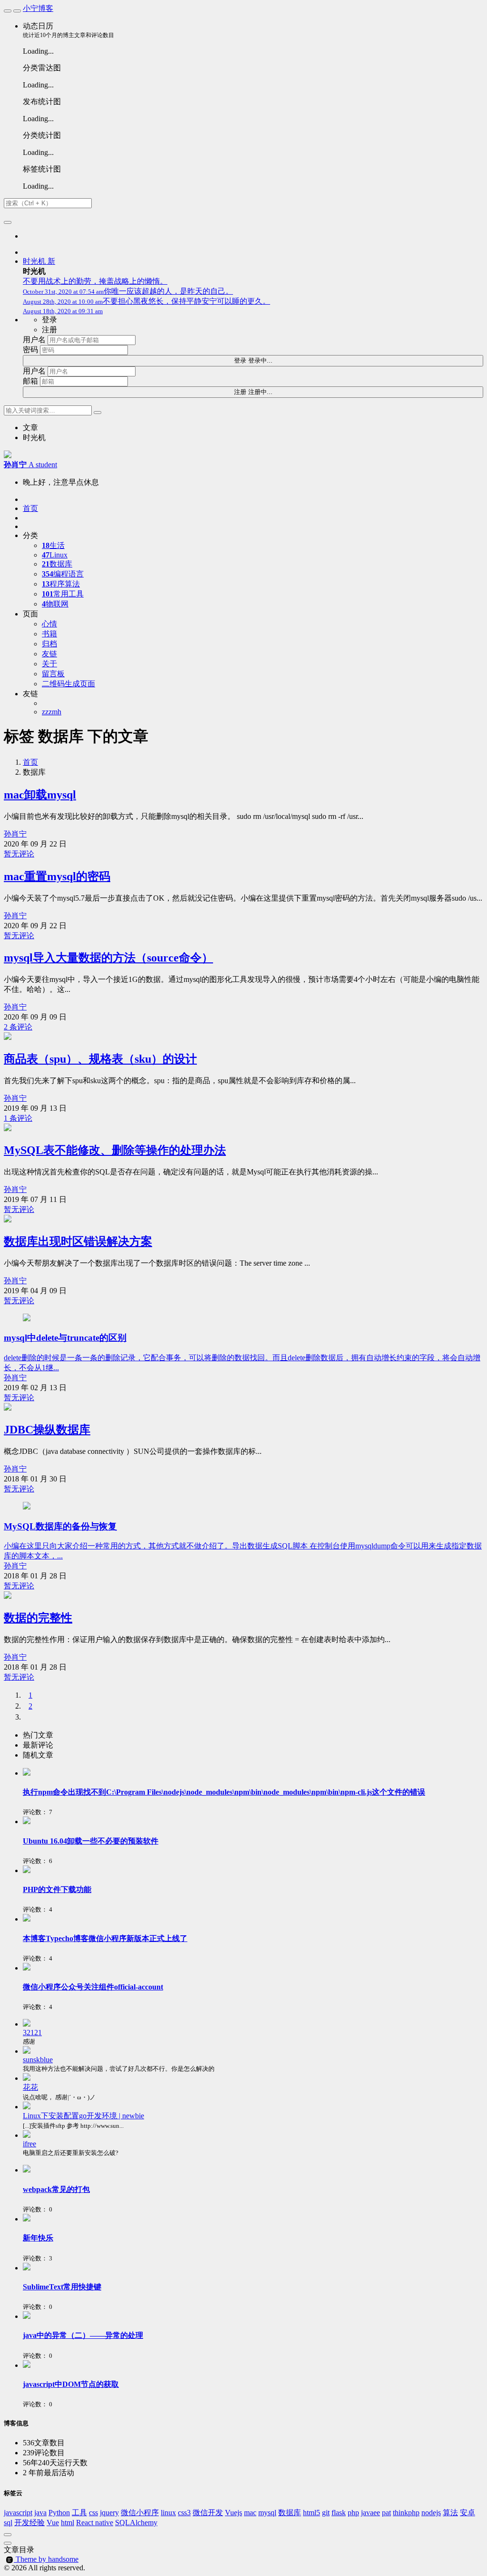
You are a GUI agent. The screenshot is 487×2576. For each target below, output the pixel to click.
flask (339, 2513)
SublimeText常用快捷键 (62, 2287)
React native (95, 2523)
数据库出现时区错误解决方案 (78, 1241)
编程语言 (63, 574)
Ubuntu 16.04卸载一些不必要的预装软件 (91, 1841)
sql (8, 2523)
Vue (53, 2523)
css (93, 2513)
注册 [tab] (49, 330)
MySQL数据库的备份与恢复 (60, 1526)
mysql (267, 2513)
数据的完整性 (38, 1618)
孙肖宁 (15, 834)
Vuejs (234, 2513)
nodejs (431, 2513)
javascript (18, 2513)
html (68, 2523)
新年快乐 (38, 2238)
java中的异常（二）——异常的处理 (83, 2335)
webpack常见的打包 (56, 2189)
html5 (312, 2513)
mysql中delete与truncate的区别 (65, 1338)
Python (59, 2513)
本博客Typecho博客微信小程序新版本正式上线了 (105, 1938)
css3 (184, 2513)
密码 (30, 350)
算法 (450, 2513)
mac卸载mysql (40, 795)
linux (168, 2513)
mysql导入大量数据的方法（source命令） (108, 958)
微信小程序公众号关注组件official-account (93, 1987)
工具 (79, 2513)
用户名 (34, 340)
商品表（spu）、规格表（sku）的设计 (100, 1059)
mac (250, 2513)
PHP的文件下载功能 (57, 1889)
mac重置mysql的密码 (57, 876)
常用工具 (63, 594)
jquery (109, 2513)
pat (386, 2513)
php (353, 2513)
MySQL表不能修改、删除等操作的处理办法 (115, 1150)
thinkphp (406, 2513)
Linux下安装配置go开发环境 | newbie (83, 2116)
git (326, 2513)
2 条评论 (18, 1027)
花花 (30, 2087)
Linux (55, 555)
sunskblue (38, 2060)
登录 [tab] (49, 320)
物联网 (55, 604)
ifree (29, 2144)
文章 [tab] (30, 428)
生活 (53, 545)
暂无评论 (19, 854)
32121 (32, 2033)
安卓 (468, 2513)
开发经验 (29, 2523)
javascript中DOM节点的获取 (71, 2384)
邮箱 (30, 381)
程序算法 (61, 584)
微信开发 (208, 2513)
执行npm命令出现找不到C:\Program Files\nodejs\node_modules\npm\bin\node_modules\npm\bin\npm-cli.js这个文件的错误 (224, 1792)
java (40, 2513)
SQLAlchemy (136, 2523)
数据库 (57, 564)
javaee (370, 2513)
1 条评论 (18, 1118)
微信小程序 (140, 2513)
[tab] (253, 1735)
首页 (30, 762)
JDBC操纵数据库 (47, 1430)
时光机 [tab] (34, 437)
